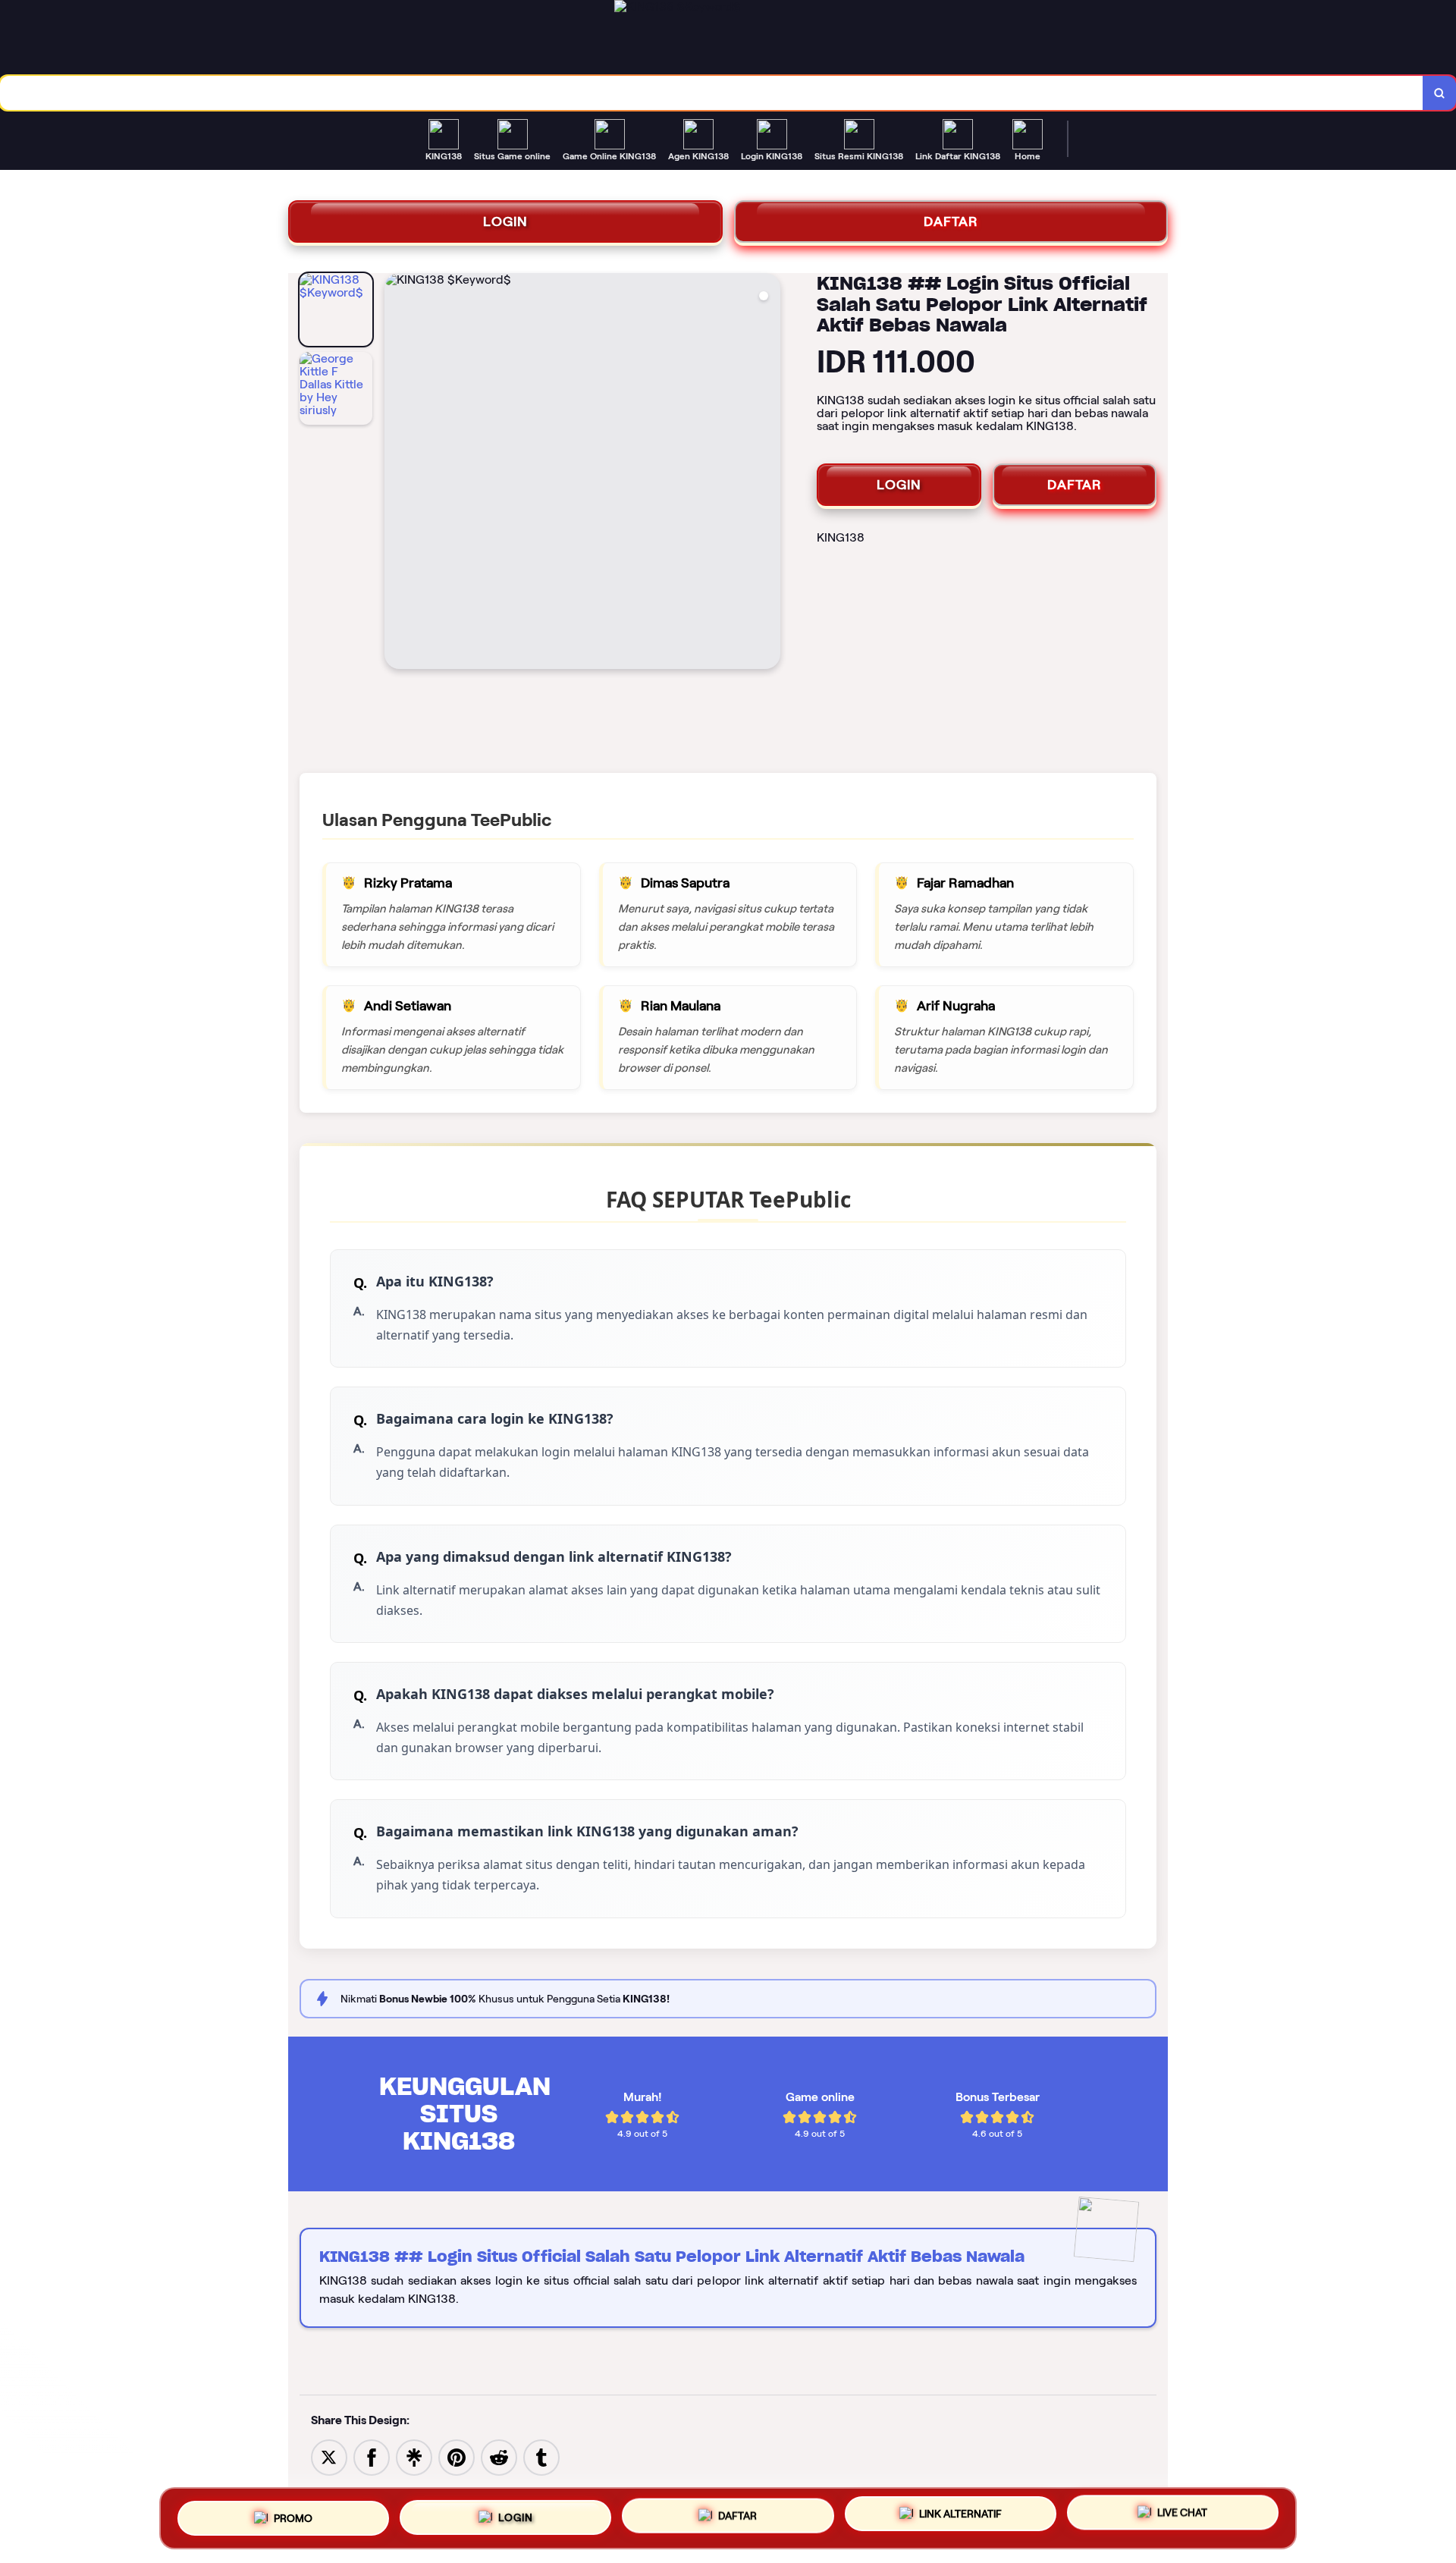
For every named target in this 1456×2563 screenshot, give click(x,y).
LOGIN (505, 221)
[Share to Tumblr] (541, 2456)
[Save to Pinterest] (457, 2456)
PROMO (293, 2512)
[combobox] (712, 93)
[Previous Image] (397, 473)
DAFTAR (951, 221)
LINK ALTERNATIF (960, 2516)
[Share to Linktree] (414, 2456)
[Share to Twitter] (329, 2456)
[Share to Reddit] (499, 2456)
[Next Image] (768, 473)
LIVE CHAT (1182, 2517)
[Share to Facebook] (372, 2456)
